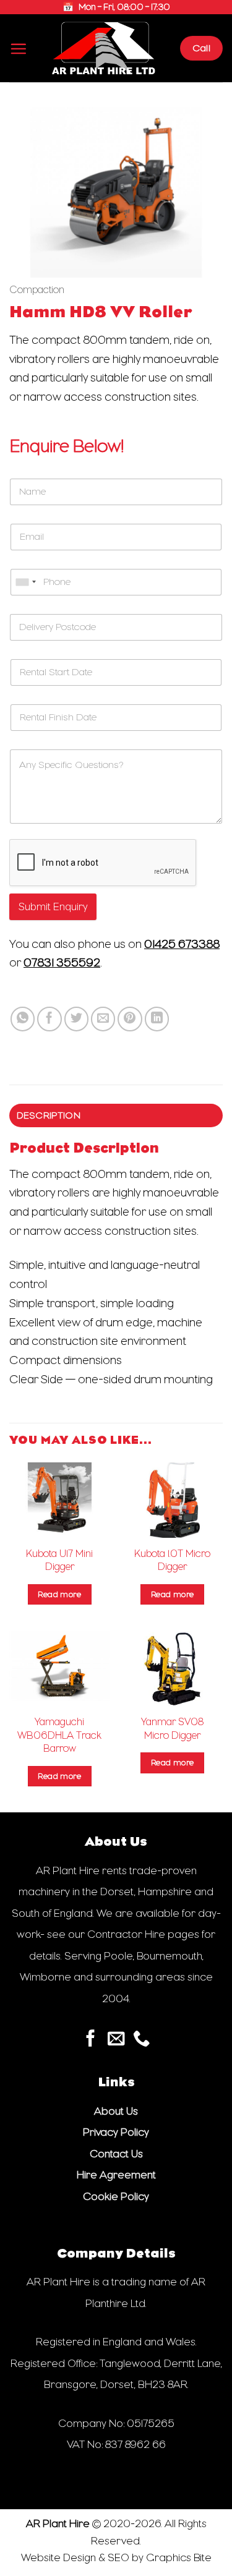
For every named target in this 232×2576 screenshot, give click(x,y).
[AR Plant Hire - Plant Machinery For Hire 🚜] (104, 48)
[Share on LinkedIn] (157, 1019)
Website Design (58, 2557)
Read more (59, 1594)
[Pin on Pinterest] (130, 1019)
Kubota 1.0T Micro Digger (172, 1560)
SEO (118, 2557)
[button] (18, 49)
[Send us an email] (116, 2040)
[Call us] (141, 2040)
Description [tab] (49, 1115)
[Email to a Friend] (103, 1019)
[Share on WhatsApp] (23, 1019)
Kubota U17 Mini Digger (59, 1560)
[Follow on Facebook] (91, 2040)
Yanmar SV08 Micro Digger (172, 1728)
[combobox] (25, 582)
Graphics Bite (179, 2557)
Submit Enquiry (53, 907)
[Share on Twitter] (77, 1019)
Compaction (37, 290)
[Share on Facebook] (49, 1019)
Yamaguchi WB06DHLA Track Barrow (59, 1735)
